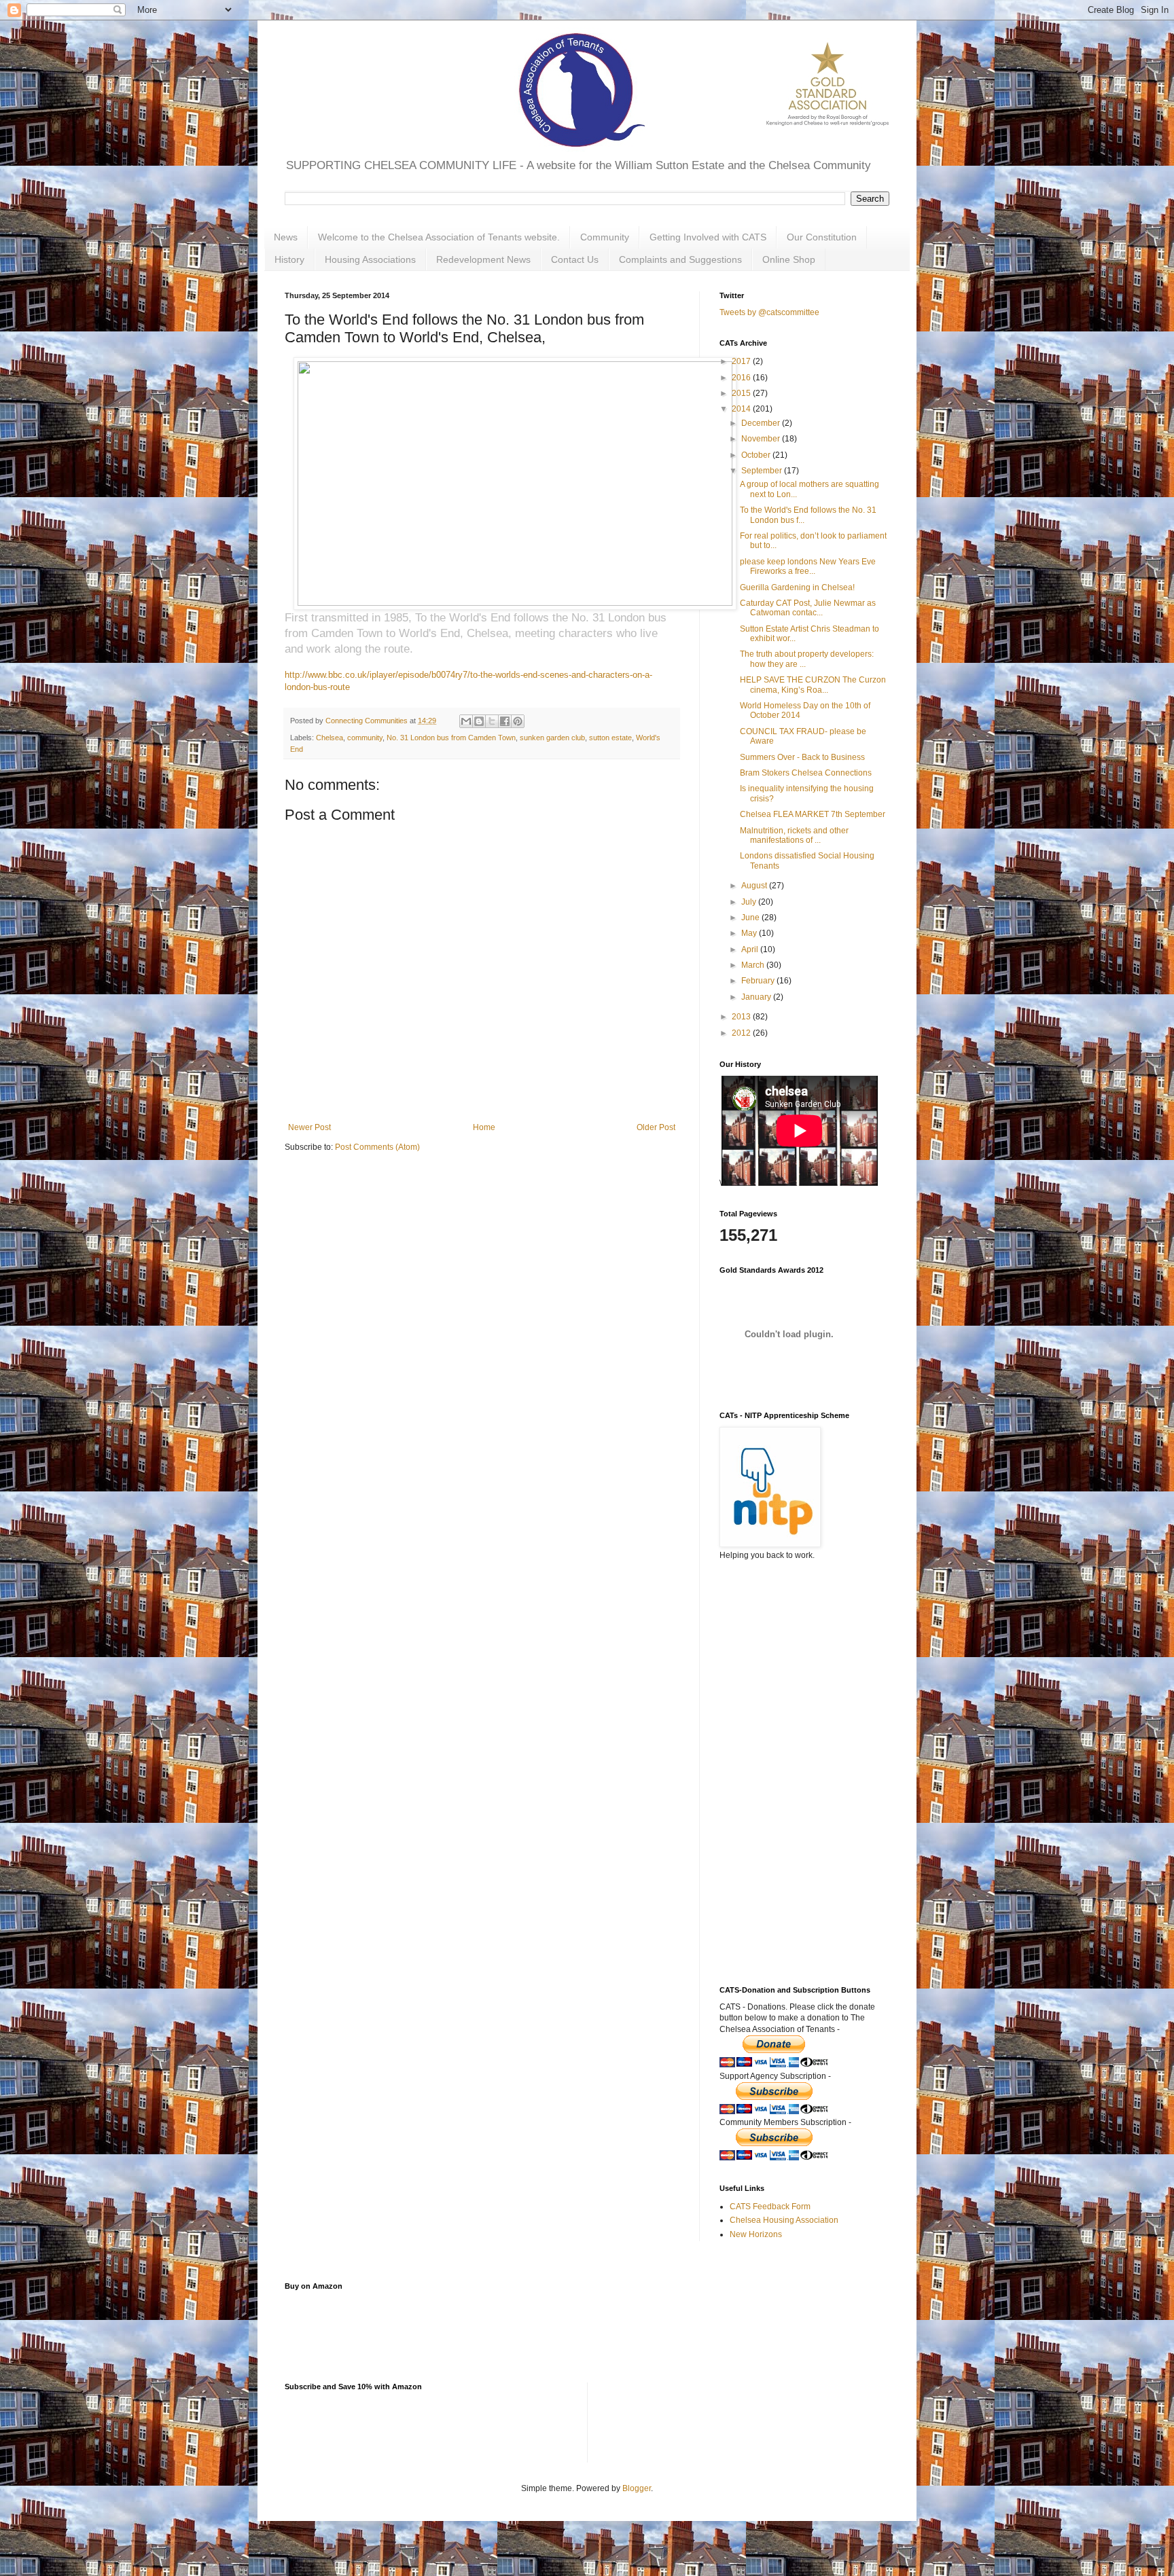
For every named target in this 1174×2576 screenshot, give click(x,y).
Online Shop (789, 259)
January (757, 997)
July (750, 902)
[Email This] (466, 721)
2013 (742, 1017)
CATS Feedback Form (770, 2207)
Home (484, 1127)
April (751, 949)
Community (605, 237)
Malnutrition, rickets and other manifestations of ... (794, 835)
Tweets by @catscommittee (769, 312)
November (762, 439)
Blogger (637, 2488)
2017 (742, 361)
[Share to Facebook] (505, 721)
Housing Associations (370, 259)
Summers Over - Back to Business (802, 757)
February (759, 981)
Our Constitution (822, 237)
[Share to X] (492, 721)
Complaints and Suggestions (680, 259)
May (750, 933)
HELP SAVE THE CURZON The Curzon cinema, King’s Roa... (813, 685)
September (763, 471)
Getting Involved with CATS (708, 237)
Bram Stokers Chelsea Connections (806, 773)
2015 (742, 393)
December (762, 423)
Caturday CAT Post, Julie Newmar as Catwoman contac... (808, 608)
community (365, 738)
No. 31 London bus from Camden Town (451, 738)
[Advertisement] (787, 1735)
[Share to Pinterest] (518, 721)
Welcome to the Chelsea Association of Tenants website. (439, 237)
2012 (742, 1033)
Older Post (656, 1127)
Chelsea (330, 738)
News (286, 237)
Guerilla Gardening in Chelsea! (797, 587)
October (757, 455)
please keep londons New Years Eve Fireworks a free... (808, 566)
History (289, 259)
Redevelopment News (483, 259)
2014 (742, 409)
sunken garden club (552, 738)
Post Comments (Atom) (377, 1147)
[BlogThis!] (479, 721)
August (755, 886)
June (751, 918)
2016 (742, 378)
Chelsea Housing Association (784, 2220)
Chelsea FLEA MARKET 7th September (813, 814)
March (754, 965)
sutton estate (610, 738)
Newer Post (309, 1127)
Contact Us (575, 259)
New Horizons (756, 2234)
